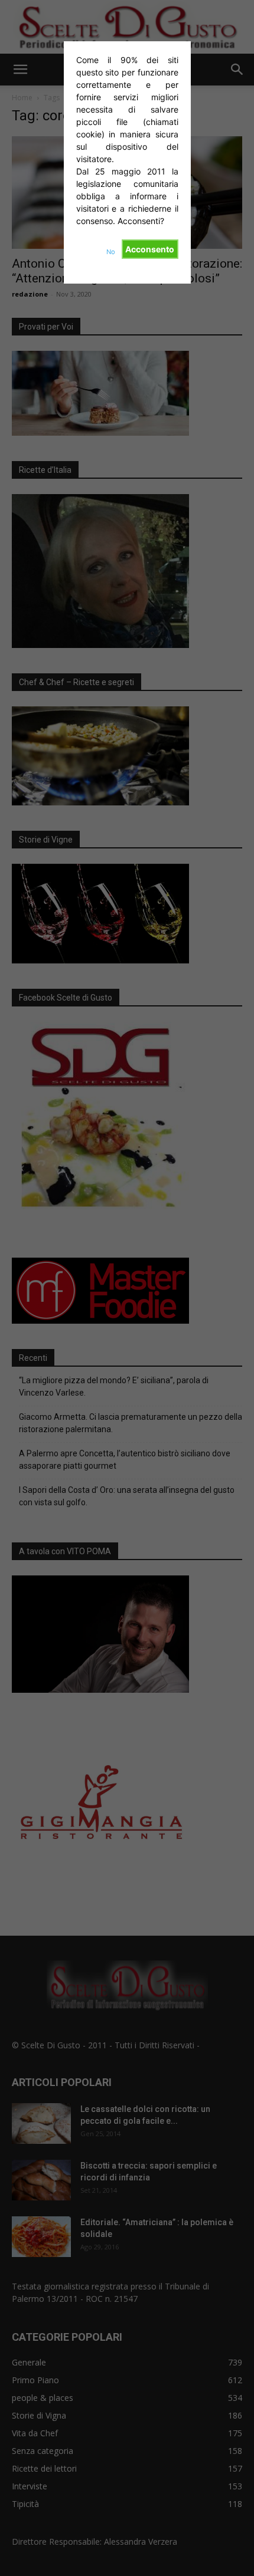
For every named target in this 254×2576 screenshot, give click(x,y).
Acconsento (150, 249)
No (111, 252)
